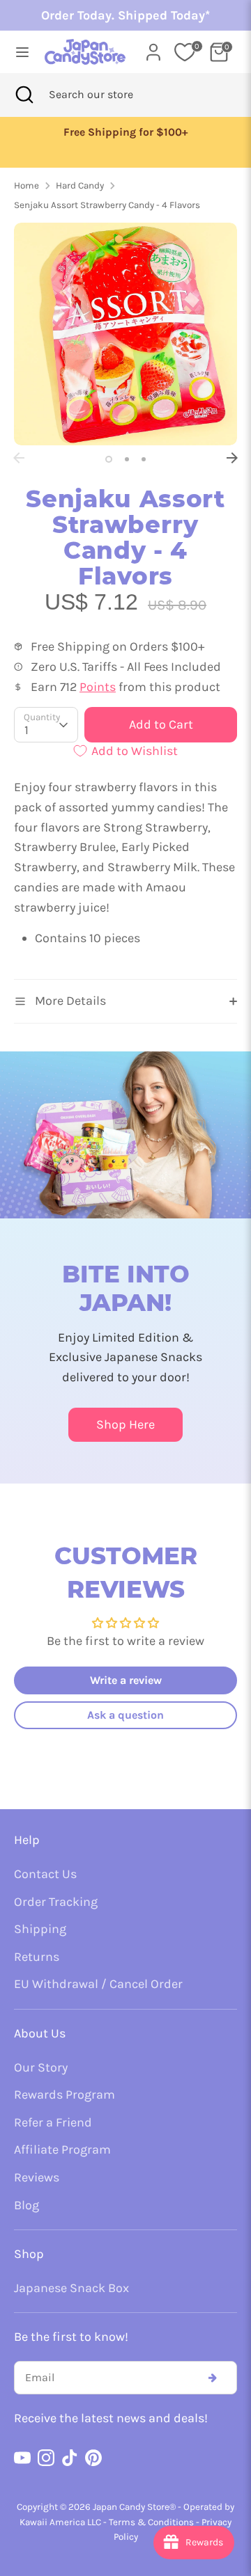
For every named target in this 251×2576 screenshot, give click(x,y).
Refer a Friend (53, 2122)
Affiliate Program (62, 2149)
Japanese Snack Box (71, 2288)
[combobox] (109, 95)
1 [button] (109, 459)
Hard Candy (80, 185)
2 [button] (127, 459)
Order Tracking (56, 1902)
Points (98, 687)
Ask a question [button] (125, 1715)
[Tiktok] (70, 2458)
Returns (37, 1957)
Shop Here (125, 1424)
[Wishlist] (185, 52)
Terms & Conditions (151, 2522)
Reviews (37, 2177)
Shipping (40, 1929)
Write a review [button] (126, 1680)
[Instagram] (46, 2458)
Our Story (41, 2067)
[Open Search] (24, 95)
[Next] (232, 458)
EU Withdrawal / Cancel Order (98, 1984)
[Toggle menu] (18, 52)
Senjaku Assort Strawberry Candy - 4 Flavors (107, 205)
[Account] (153, 48)
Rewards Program (64, 2094)
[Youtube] (22, 2458)
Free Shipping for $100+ (125, 132)
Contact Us (45, 1874)
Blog (26, 2205)
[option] (125, 133)
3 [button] (144, 459)
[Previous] (19, 458)
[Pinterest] (93, 2458)
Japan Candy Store (131, 2507)
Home (26, 185)
